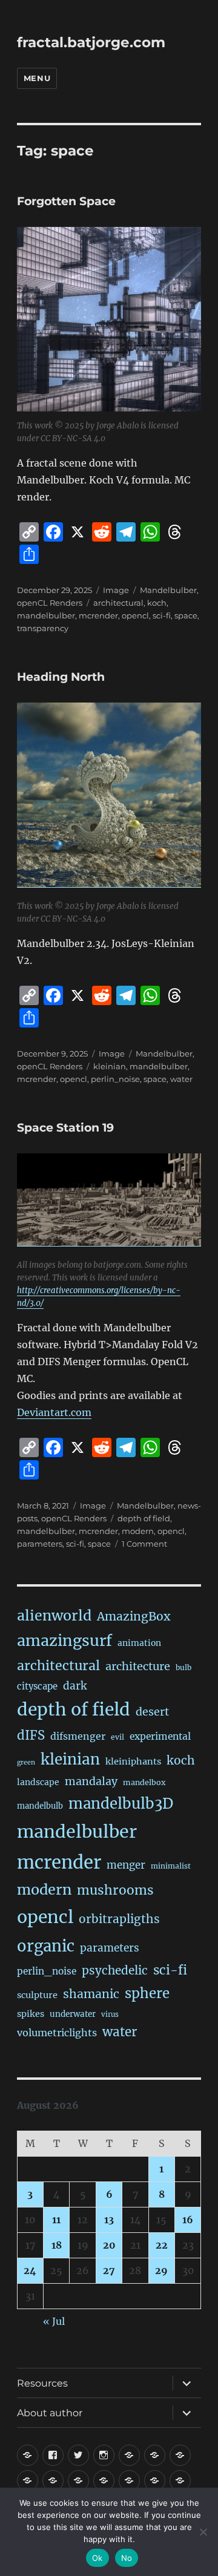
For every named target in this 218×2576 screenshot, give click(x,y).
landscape (38, 1782)
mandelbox (144, 1782)
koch (157, 603)
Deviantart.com (54, 1412)
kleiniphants (133, 1762)
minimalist (171, 1866)
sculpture (37, 1995)
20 (109, 2245)
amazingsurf (64, 1640)
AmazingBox (134, 1616)
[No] (203, 2532)
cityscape (37, 1686)
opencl (135, 615)
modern (138, 1531)
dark (75, 1686)
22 (162, 2245)
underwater (73, 2014)
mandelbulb (40, 1806)
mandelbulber (46, 615)
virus (110, 2014)
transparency (43, 628)
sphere (147, 1993)
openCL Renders (50, 603)
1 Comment (144, 1544)
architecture (138, 1666)
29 (161, 2270)
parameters (40, 1544)
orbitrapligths (119, 1919)
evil (117, 1737)
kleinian (110, 1066)
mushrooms (115, 1890)
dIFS (31, 1735)
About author (50, 2413)
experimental (160, 1736)
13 (109, 2220)
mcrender (98, 615)
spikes (31, 2014)
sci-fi (162, 615)
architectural (118, 603)
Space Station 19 (65, 1128)
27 (109, 2270)
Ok (97, 2558)
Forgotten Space (66, 201)
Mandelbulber (168, 590)
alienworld (54, 1615)
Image (116, 590)
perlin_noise (115, 1079)
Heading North (61, 677)
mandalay (91, 1781)
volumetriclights (57, 2033)
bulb (183, 1667)
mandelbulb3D (121, 1804)
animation (139, 1643)
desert (152, 1712)
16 (188, 2220)
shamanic (91, 1994)
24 (30, 2270)
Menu (37, 78)
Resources (42, 2383)
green (26, 1762)
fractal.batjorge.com (91, 42)
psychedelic (115, 1970)
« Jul (54, 2321)
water (181, 1079)
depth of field (144, 1518)
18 (57, 2245)
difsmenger (78, 1736)
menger (126, 1865)
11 (56, 2220)
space (186, 615)
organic (46, 1946)
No (127, 2558)
